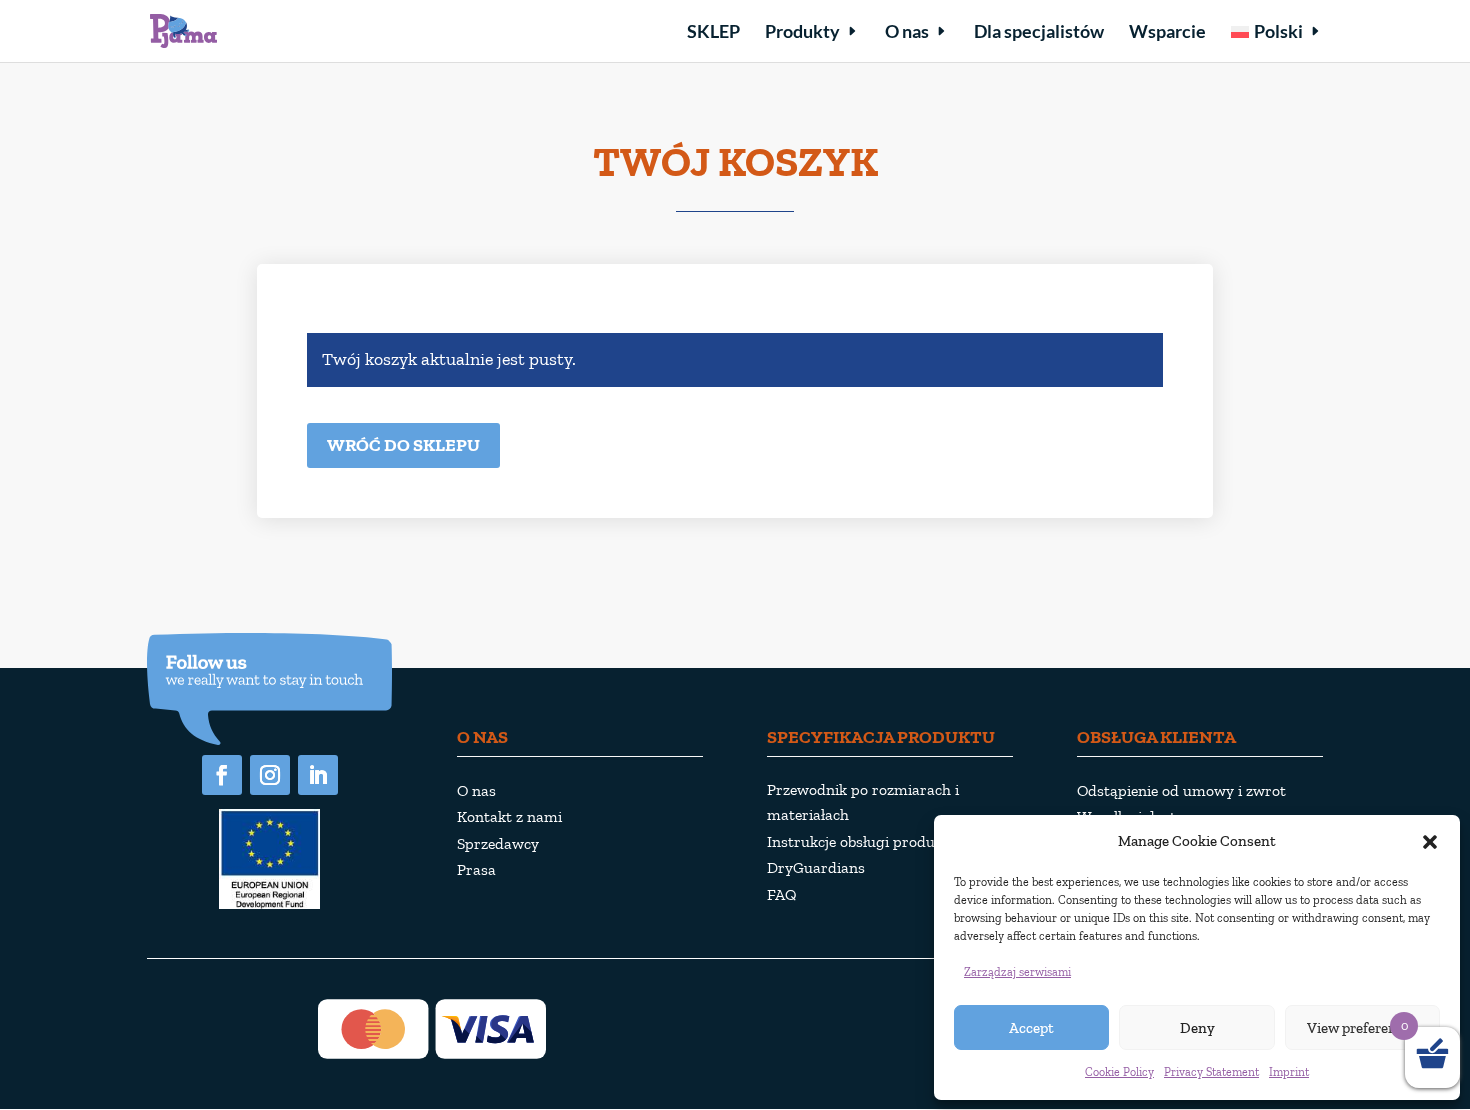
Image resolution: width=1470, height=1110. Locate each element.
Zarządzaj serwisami (1017, 972)
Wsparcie (1167, 33)
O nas (907, 33)
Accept (1031, 1028)
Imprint (1289, 1072)
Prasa (476, 869)
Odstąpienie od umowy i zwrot (1181, 790)
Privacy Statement (1211, 1072)
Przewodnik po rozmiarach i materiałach (863, 802)
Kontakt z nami (509, 816)
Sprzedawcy (498, 843)
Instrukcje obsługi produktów (868, 841)
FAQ (782, 894)
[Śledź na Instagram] (270, 775)
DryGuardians (816, 867)
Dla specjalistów (1039, 33)
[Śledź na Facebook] (222, 775)
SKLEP (713, 33)
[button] (1430, 842)
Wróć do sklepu (403, 445)
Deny (1197, 1028)
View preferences (1362, 1028)
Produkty (802, 33)
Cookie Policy (1119, 1072)
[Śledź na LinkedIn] (318, 775)
